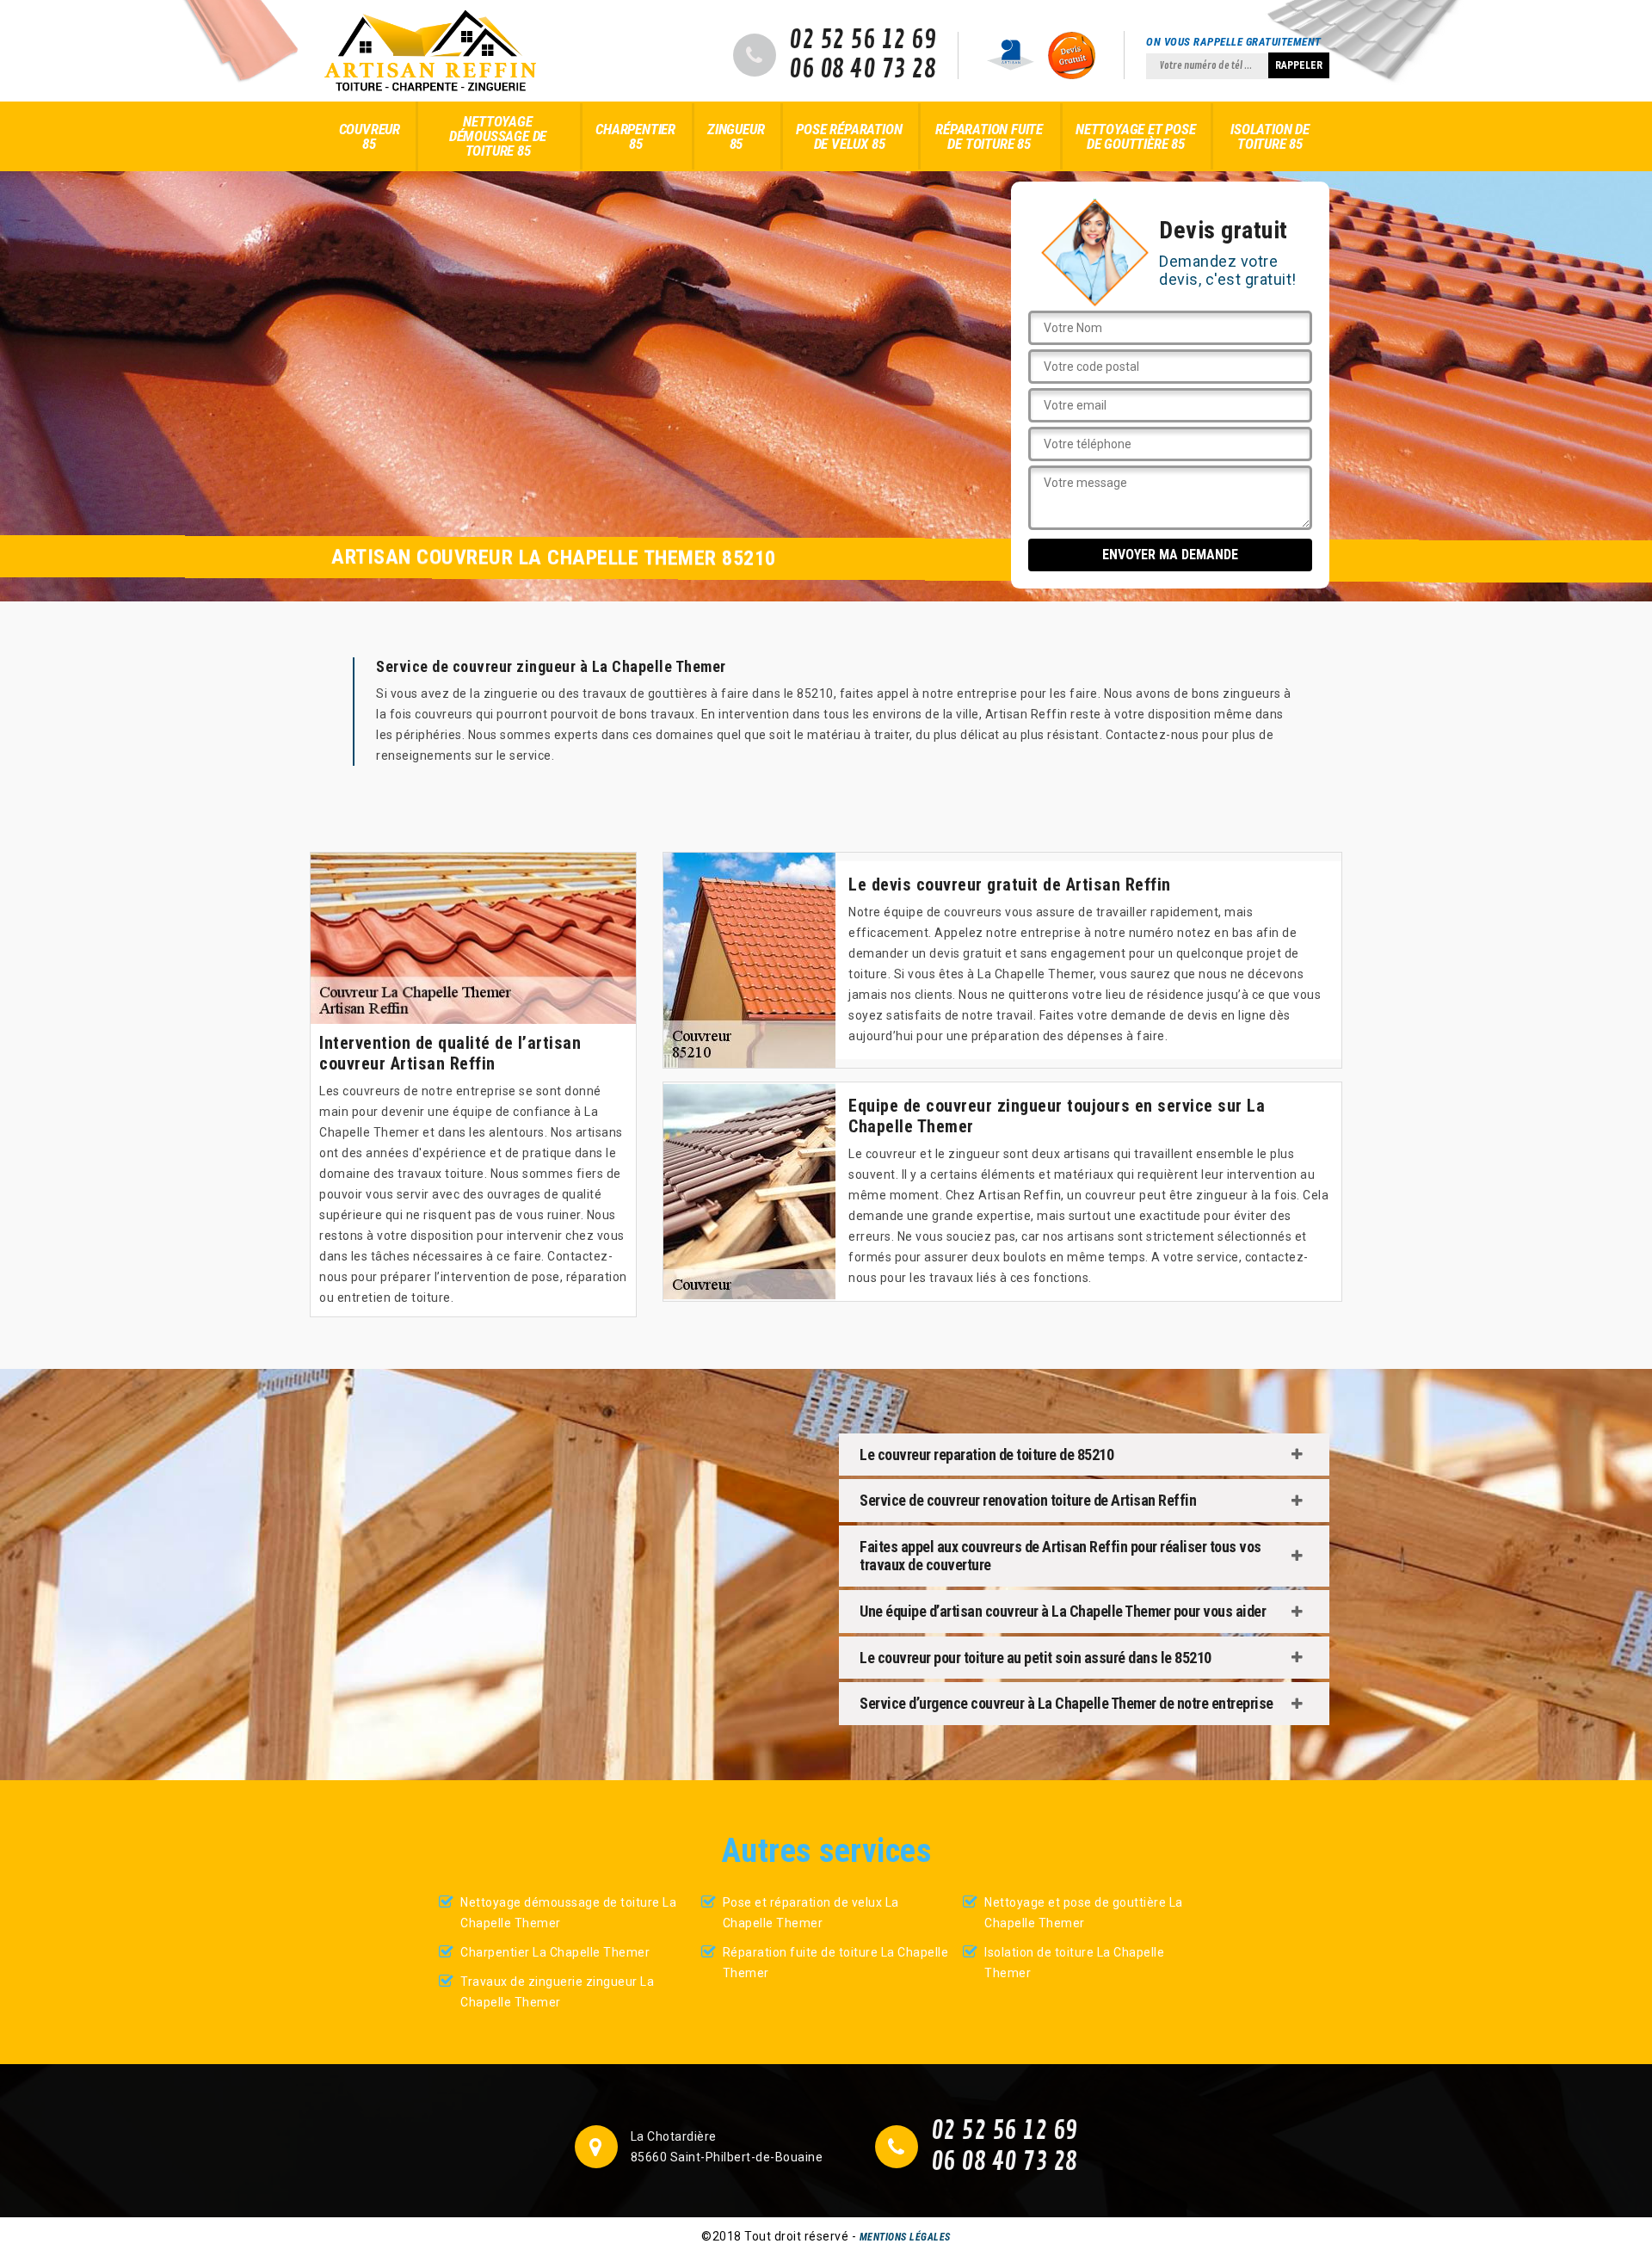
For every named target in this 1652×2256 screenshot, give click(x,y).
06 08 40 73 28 (863, 70)
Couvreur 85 (370, 136)
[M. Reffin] (430, 51)
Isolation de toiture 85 (1270, 136)
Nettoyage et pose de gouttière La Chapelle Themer (1084, 1913)
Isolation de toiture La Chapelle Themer (1074, 1963)
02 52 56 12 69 (863, 40)
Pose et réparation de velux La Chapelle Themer (811, 1913)
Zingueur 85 (736, 136)
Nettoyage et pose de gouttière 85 (1136, 136)
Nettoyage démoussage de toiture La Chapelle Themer (568, 1913)
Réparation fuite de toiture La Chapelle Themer (836, 1963)
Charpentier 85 (635, 136)
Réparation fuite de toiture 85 (989, 136)
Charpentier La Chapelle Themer (555, 1952)
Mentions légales (905, 2237)
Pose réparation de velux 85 (849, 136)
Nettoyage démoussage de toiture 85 (498, 136)
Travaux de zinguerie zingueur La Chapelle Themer (557, 1992)
